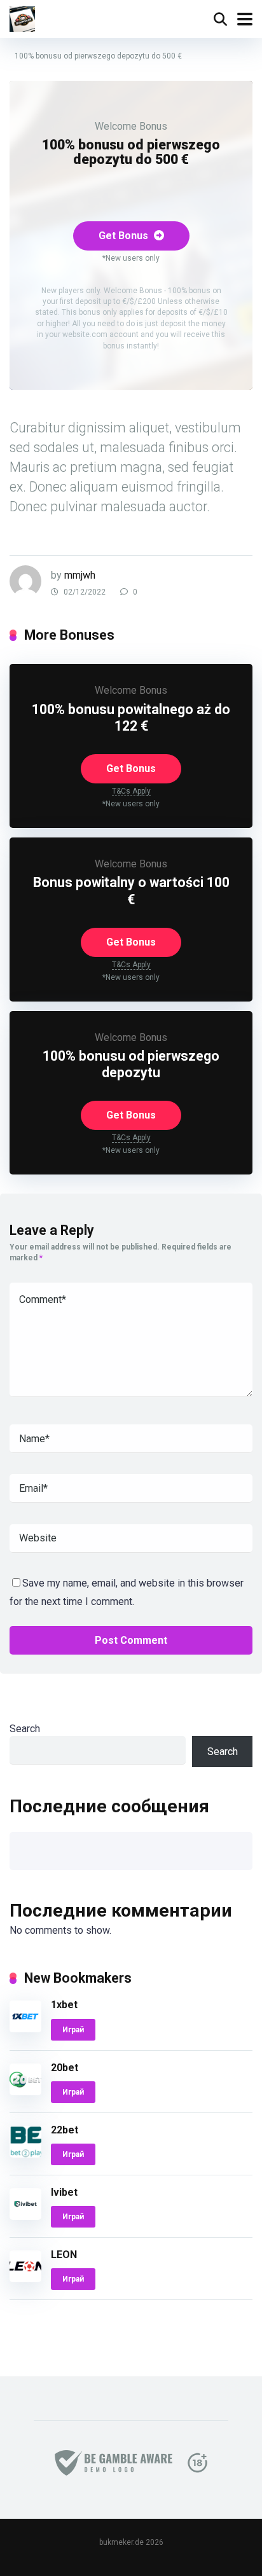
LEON (64, 2255)
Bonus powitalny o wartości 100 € (131, 891)
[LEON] (25, 2279)
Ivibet (64, 2192)
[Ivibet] (25, 2216)
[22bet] (25, 2154)
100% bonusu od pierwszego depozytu (131, 1064)
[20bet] (25, 2092)
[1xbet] (25, 2029)
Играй (73, 2030)
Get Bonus (125, 236)
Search (25, 1729)
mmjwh (80, 575)
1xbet (64, 2005)
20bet (65, 2068)
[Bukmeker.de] (22, 17)
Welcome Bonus (131, 126)
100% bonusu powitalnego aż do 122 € (131, 718)
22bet (65, 2130)
